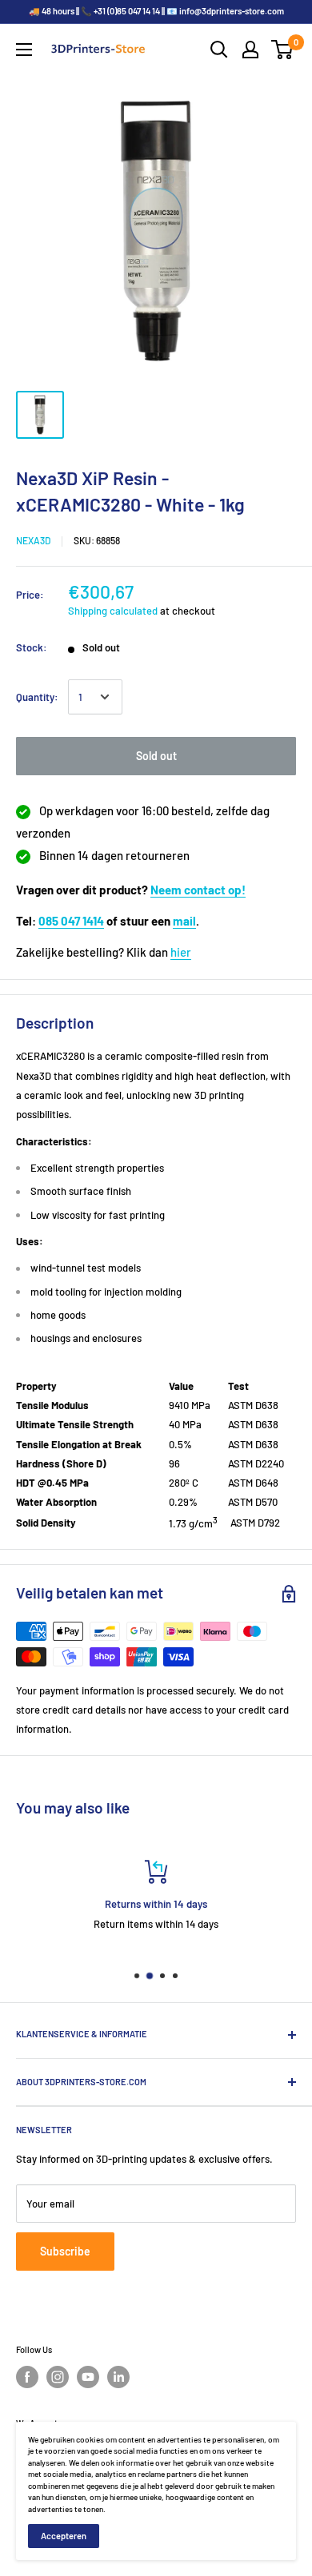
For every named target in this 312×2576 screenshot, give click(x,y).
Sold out (156, 756)
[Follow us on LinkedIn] (118, 2377)
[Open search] (219, 50)
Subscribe (65, 2251)
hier (181, 952)
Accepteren (64, 2536)
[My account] (250, 50)
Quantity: (37, 697)
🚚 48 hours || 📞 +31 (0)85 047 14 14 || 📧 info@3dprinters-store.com (156, 11)
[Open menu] (24, 50)
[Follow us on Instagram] (58, 2377)
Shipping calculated (113, 611)
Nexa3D (33, 540)
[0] (283, 50)
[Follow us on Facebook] (27, 2377)
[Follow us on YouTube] (88, 2377)
